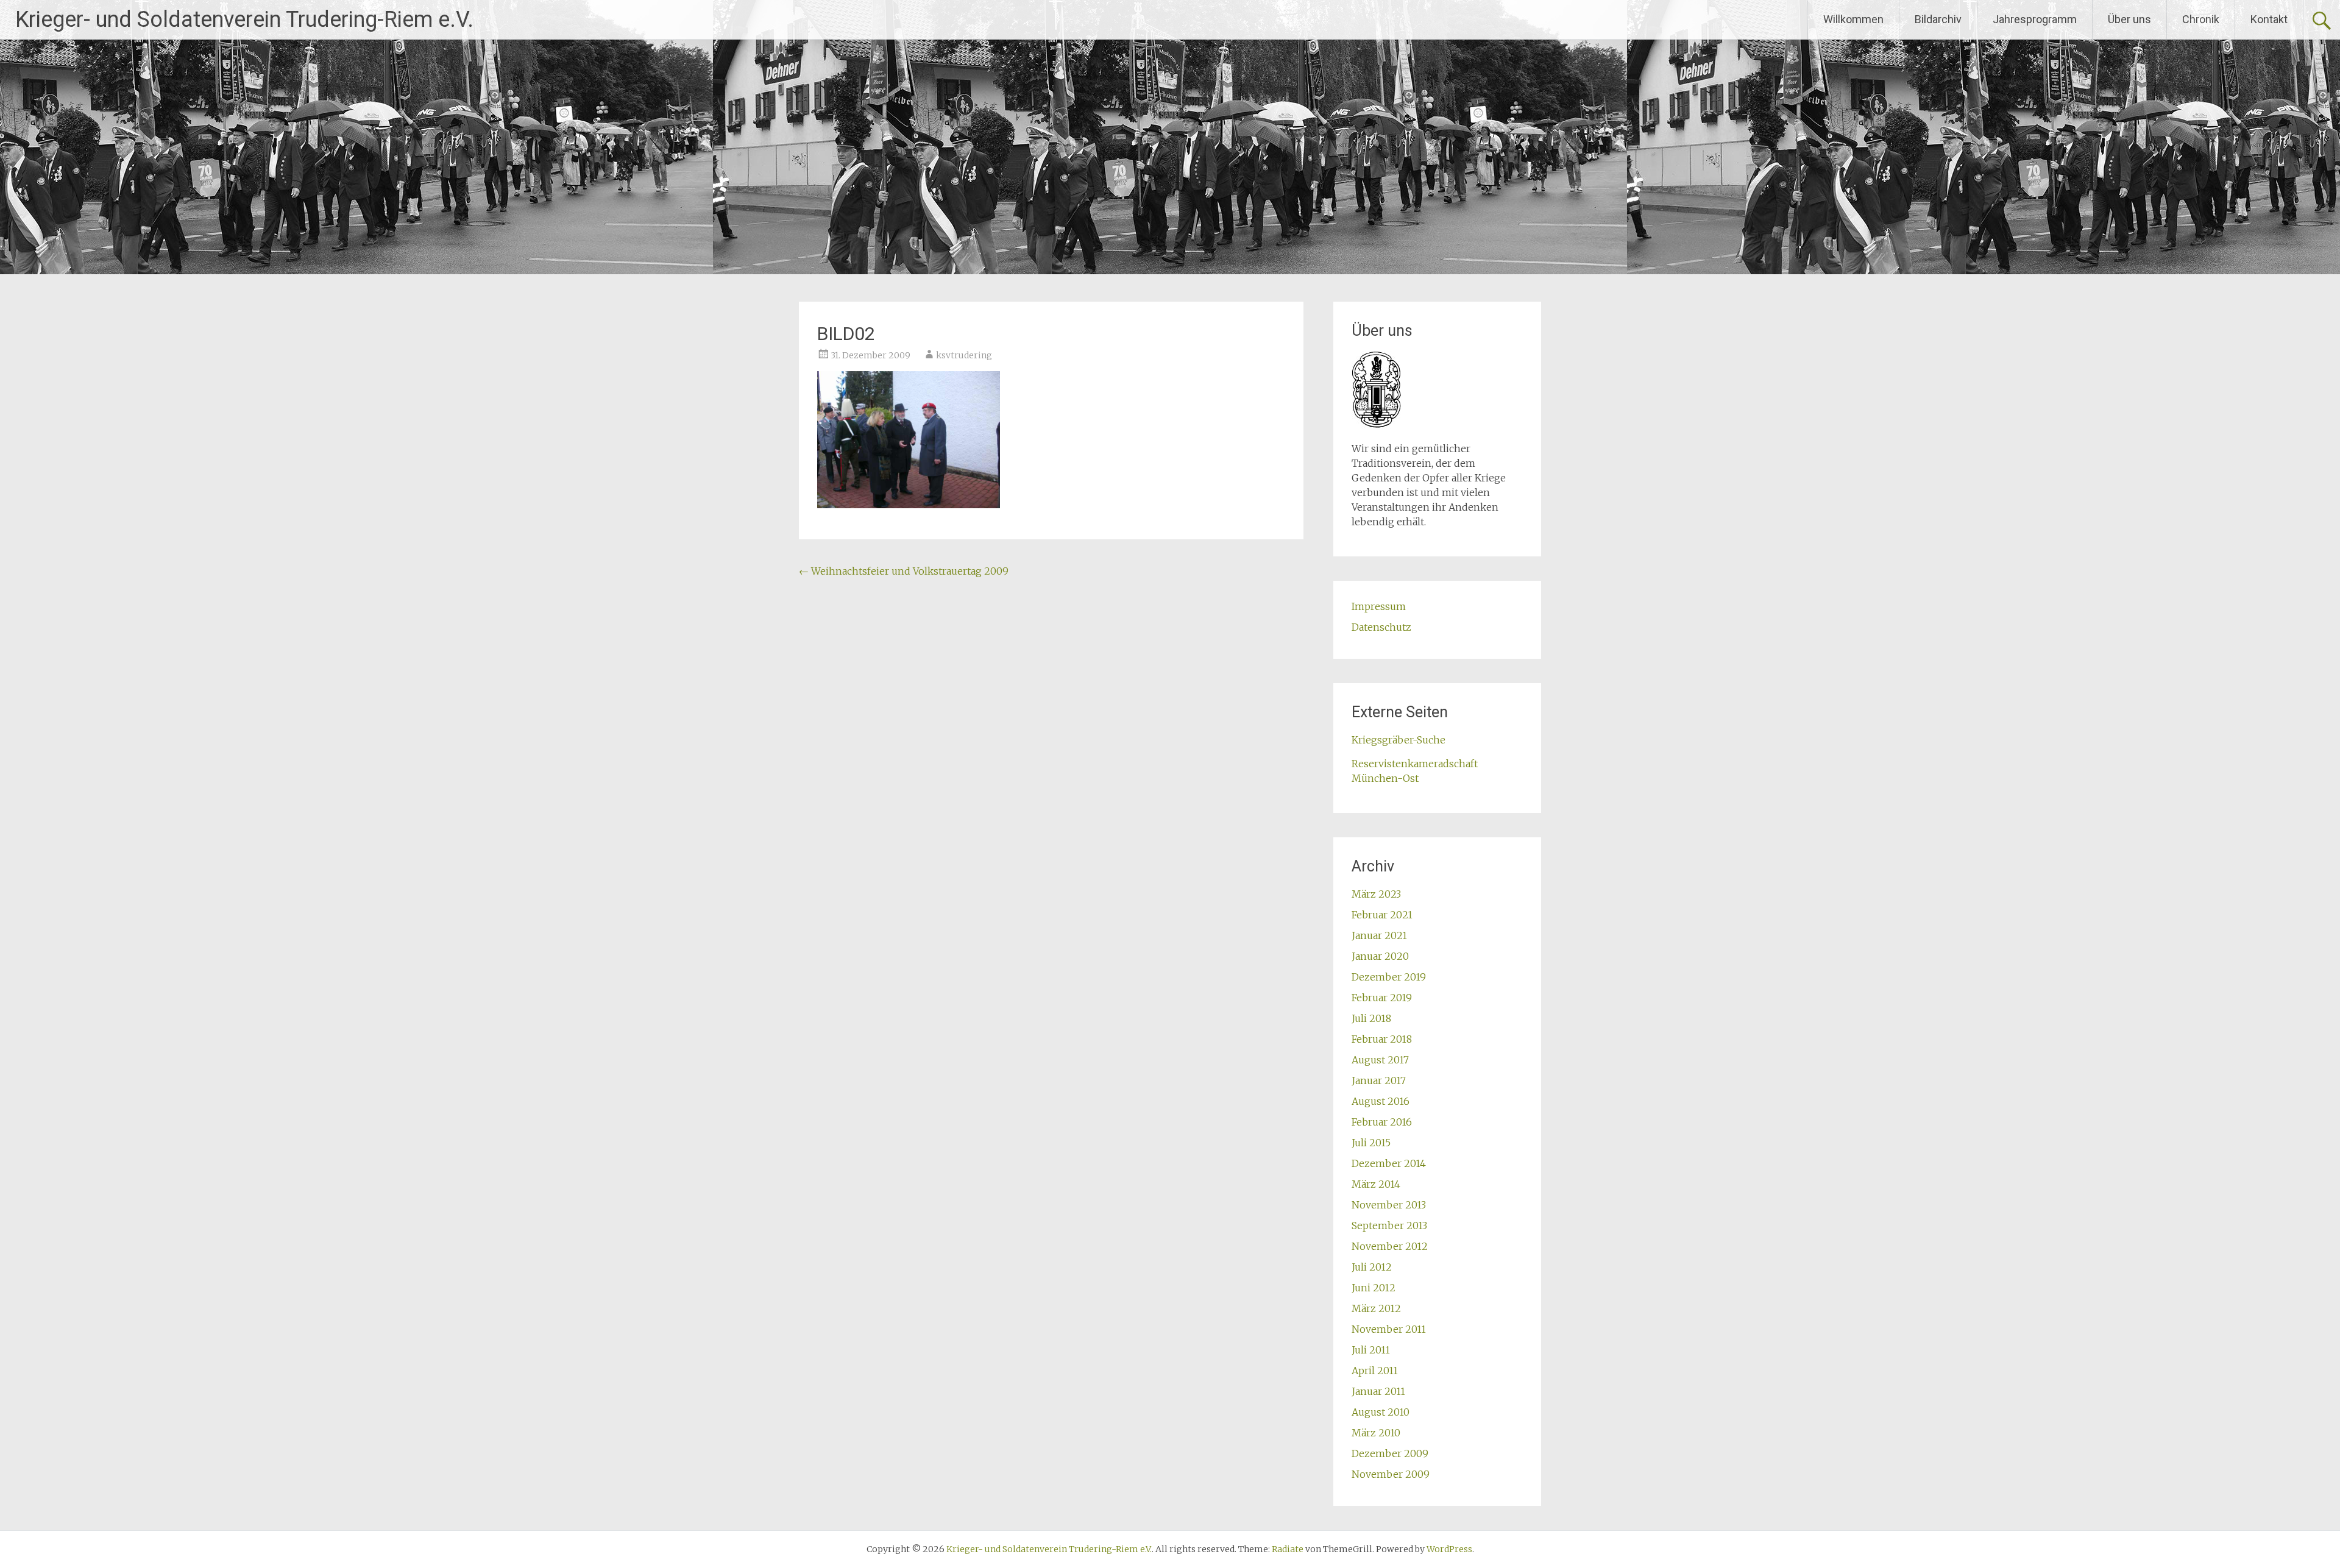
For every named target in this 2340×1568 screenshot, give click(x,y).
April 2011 (1375, 1371)
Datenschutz (1381, 627)
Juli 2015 (1371, 1143)
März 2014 (1376, 1184)
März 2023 (1376, 894)
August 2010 (1381, 1412)
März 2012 (1376, 1308)
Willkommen (1853, 19)
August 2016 (1381, 1101)
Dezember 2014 (1389, 1163)
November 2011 (1389, 1329)
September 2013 (1389, 1226)
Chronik (2201, 19)
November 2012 (1390, 1246)
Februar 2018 (1382, 1039)
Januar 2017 (1379, 1080)
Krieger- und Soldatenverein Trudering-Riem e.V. (244, 20)
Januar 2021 (1379, 935)
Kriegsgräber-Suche (1399, 740)
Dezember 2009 (1390, 1453)
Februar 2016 (1382, 1122)
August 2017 (1380, 1060)
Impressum (1379, 606)
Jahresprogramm (2035, 19)
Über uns (2129, 19)
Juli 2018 (1371, 1018)
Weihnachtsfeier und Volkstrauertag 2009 (904, 571)
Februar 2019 (1382, 998)
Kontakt (2269, 19)
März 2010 (1376, 1433)
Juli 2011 (1371, 1350)
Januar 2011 (1378, 1391)
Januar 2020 (1380, 956)
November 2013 (1389, 1205)
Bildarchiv (1938, 19)
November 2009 (1391, 1474)
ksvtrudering (964, 355)
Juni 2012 (1374, 1288)
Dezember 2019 (1389, 977)
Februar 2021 (1382, 915)
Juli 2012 (1372, 1267)
